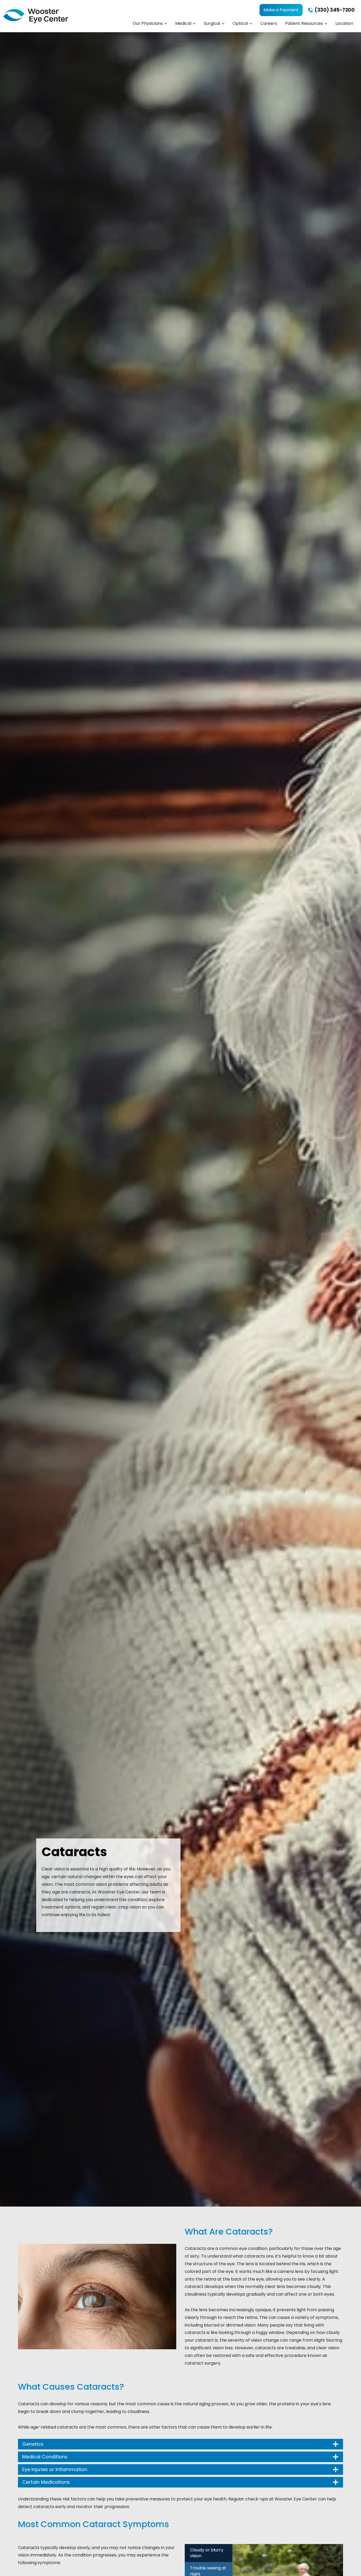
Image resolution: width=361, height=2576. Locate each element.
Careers (269, 23)
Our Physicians (148, 23)
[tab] (209, 2553)
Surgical (212, 23)
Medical (183, 23)
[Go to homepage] (36, 16)
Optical (240, 23)
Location (344, 23)
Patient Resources (304, 23)
